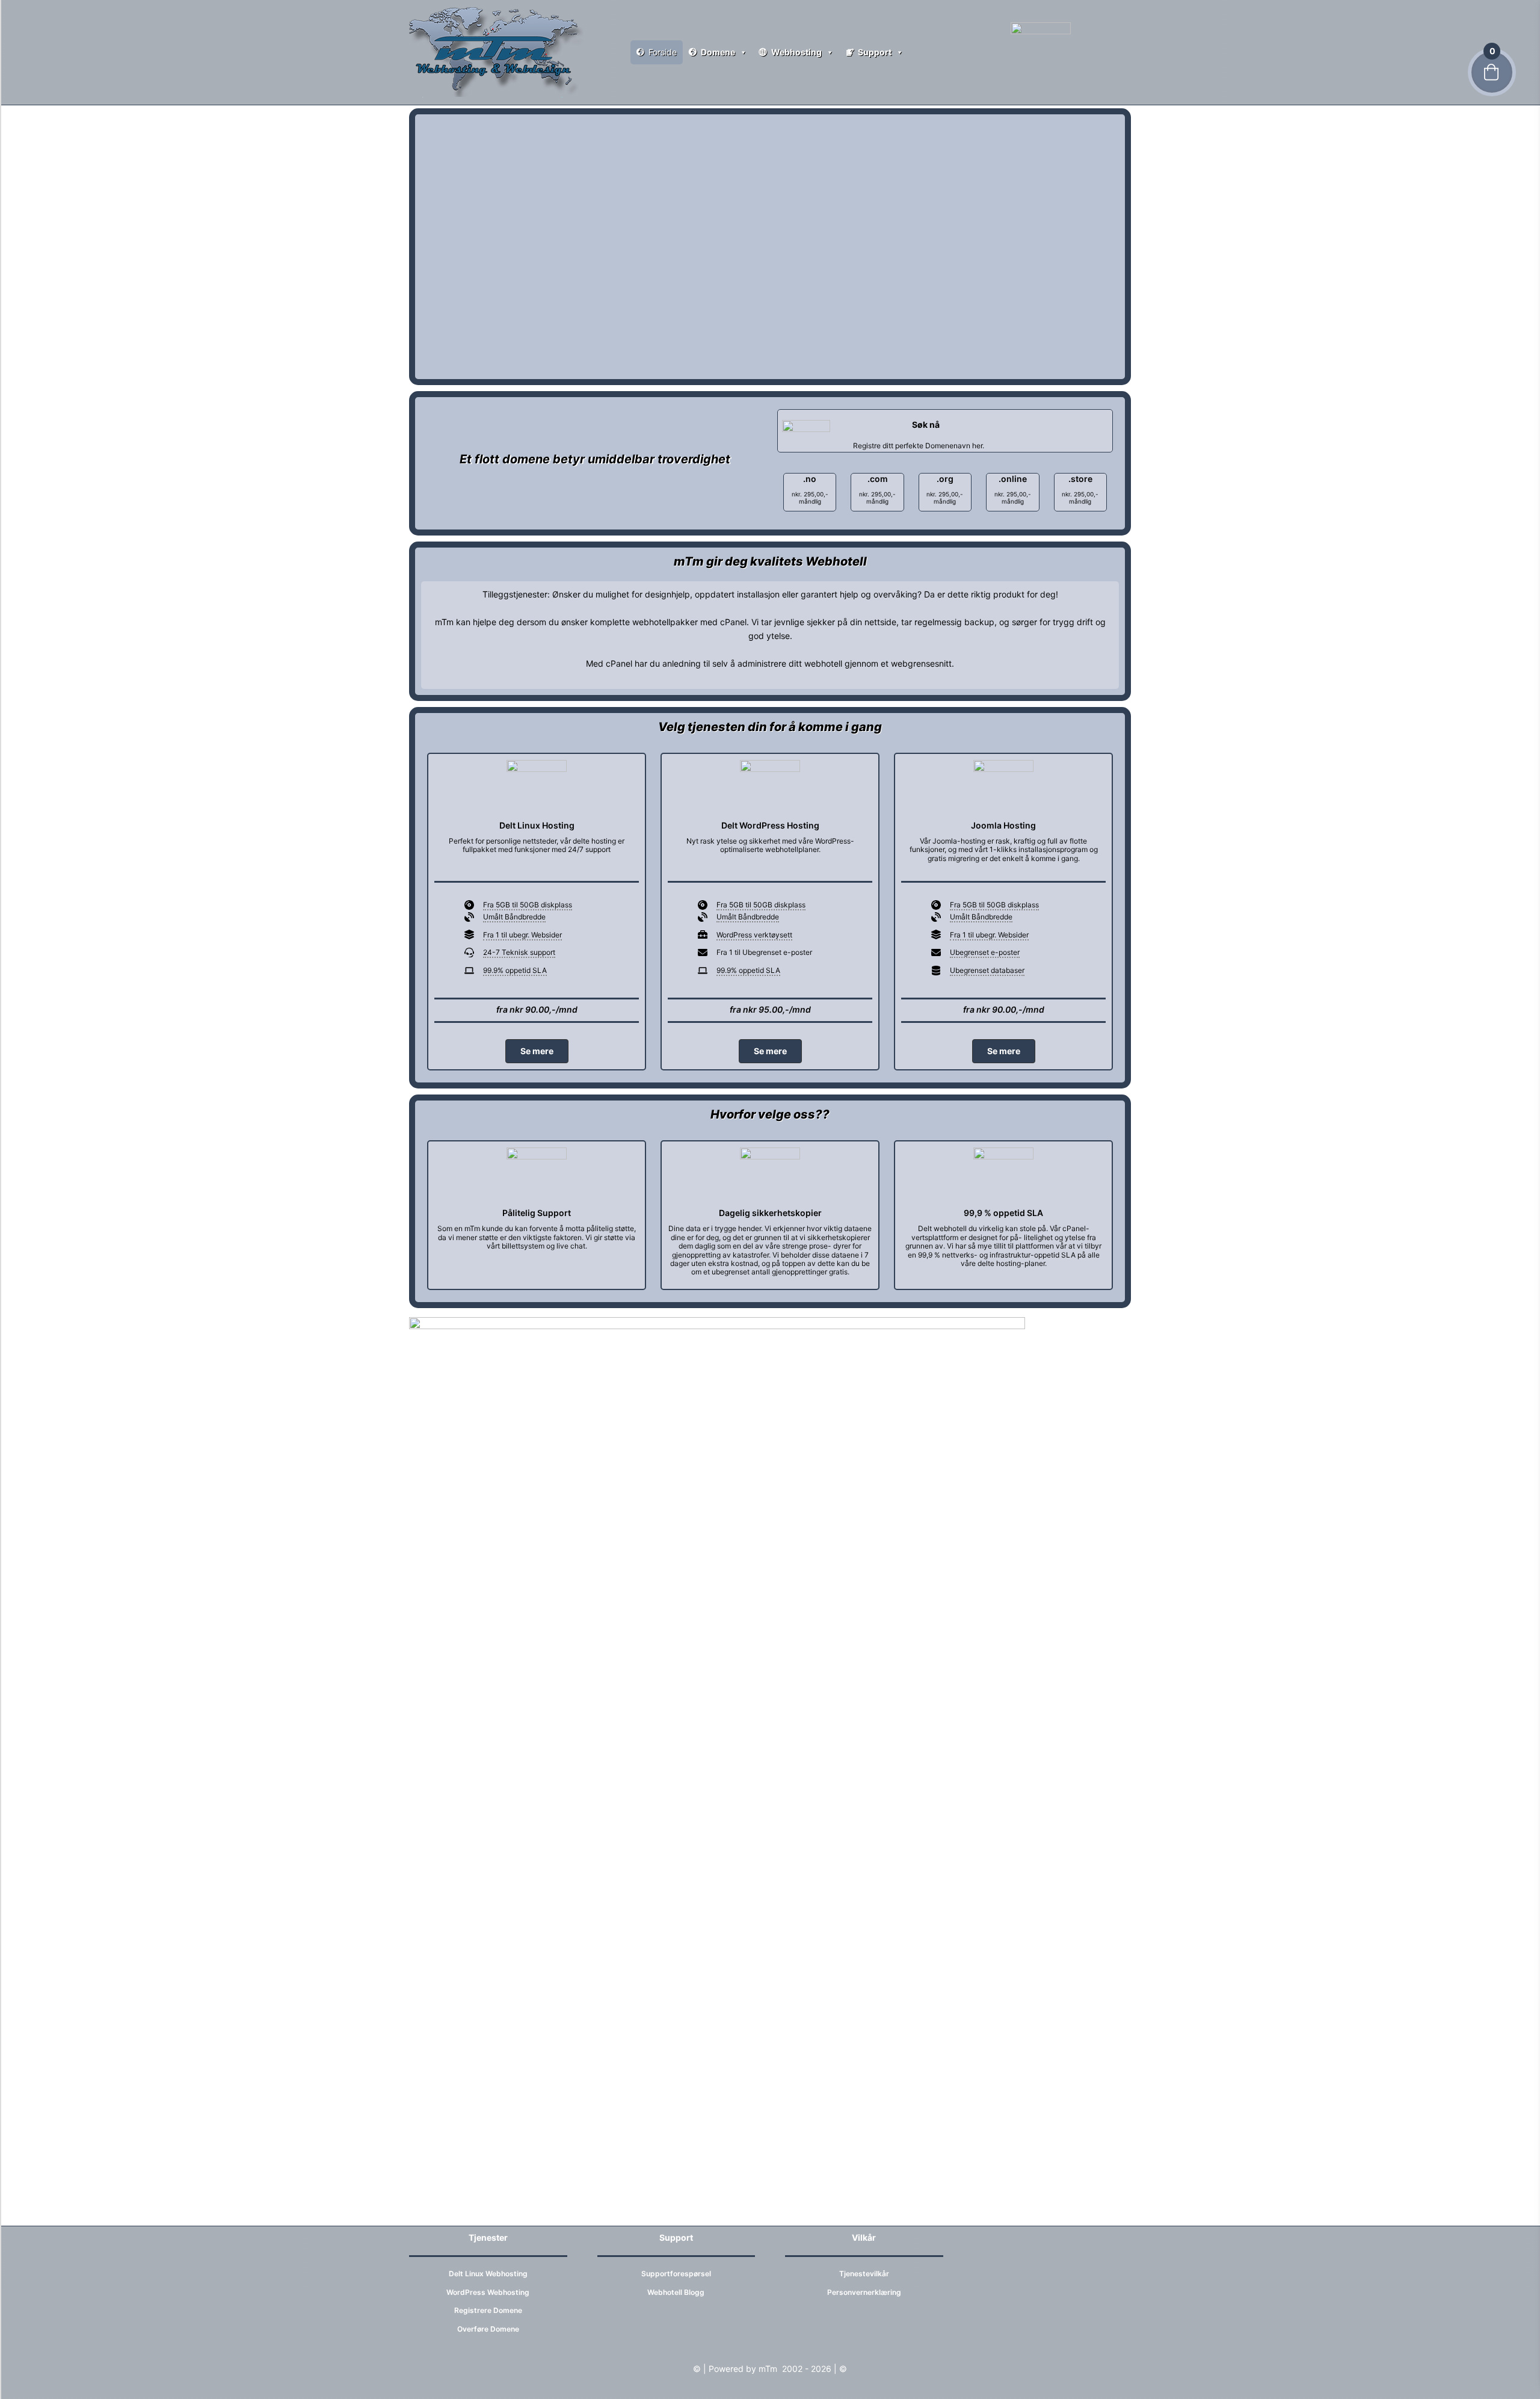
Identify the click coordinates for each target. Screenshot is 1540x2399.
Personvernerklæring (864, 2292)
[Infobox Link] (945, 431)
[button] (537, 1051)
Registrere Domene (488, 2310)
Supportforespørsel (676, 2274)
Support (875, 52)
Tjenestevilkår (864, 2274)
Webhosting (796, 52)
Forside (663, 52)
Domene (718, 52)
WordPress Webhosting (488, 2292)
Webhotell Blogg (676, 2292)
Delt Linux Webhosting (488, 2274)
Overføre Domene (488, 2329)
